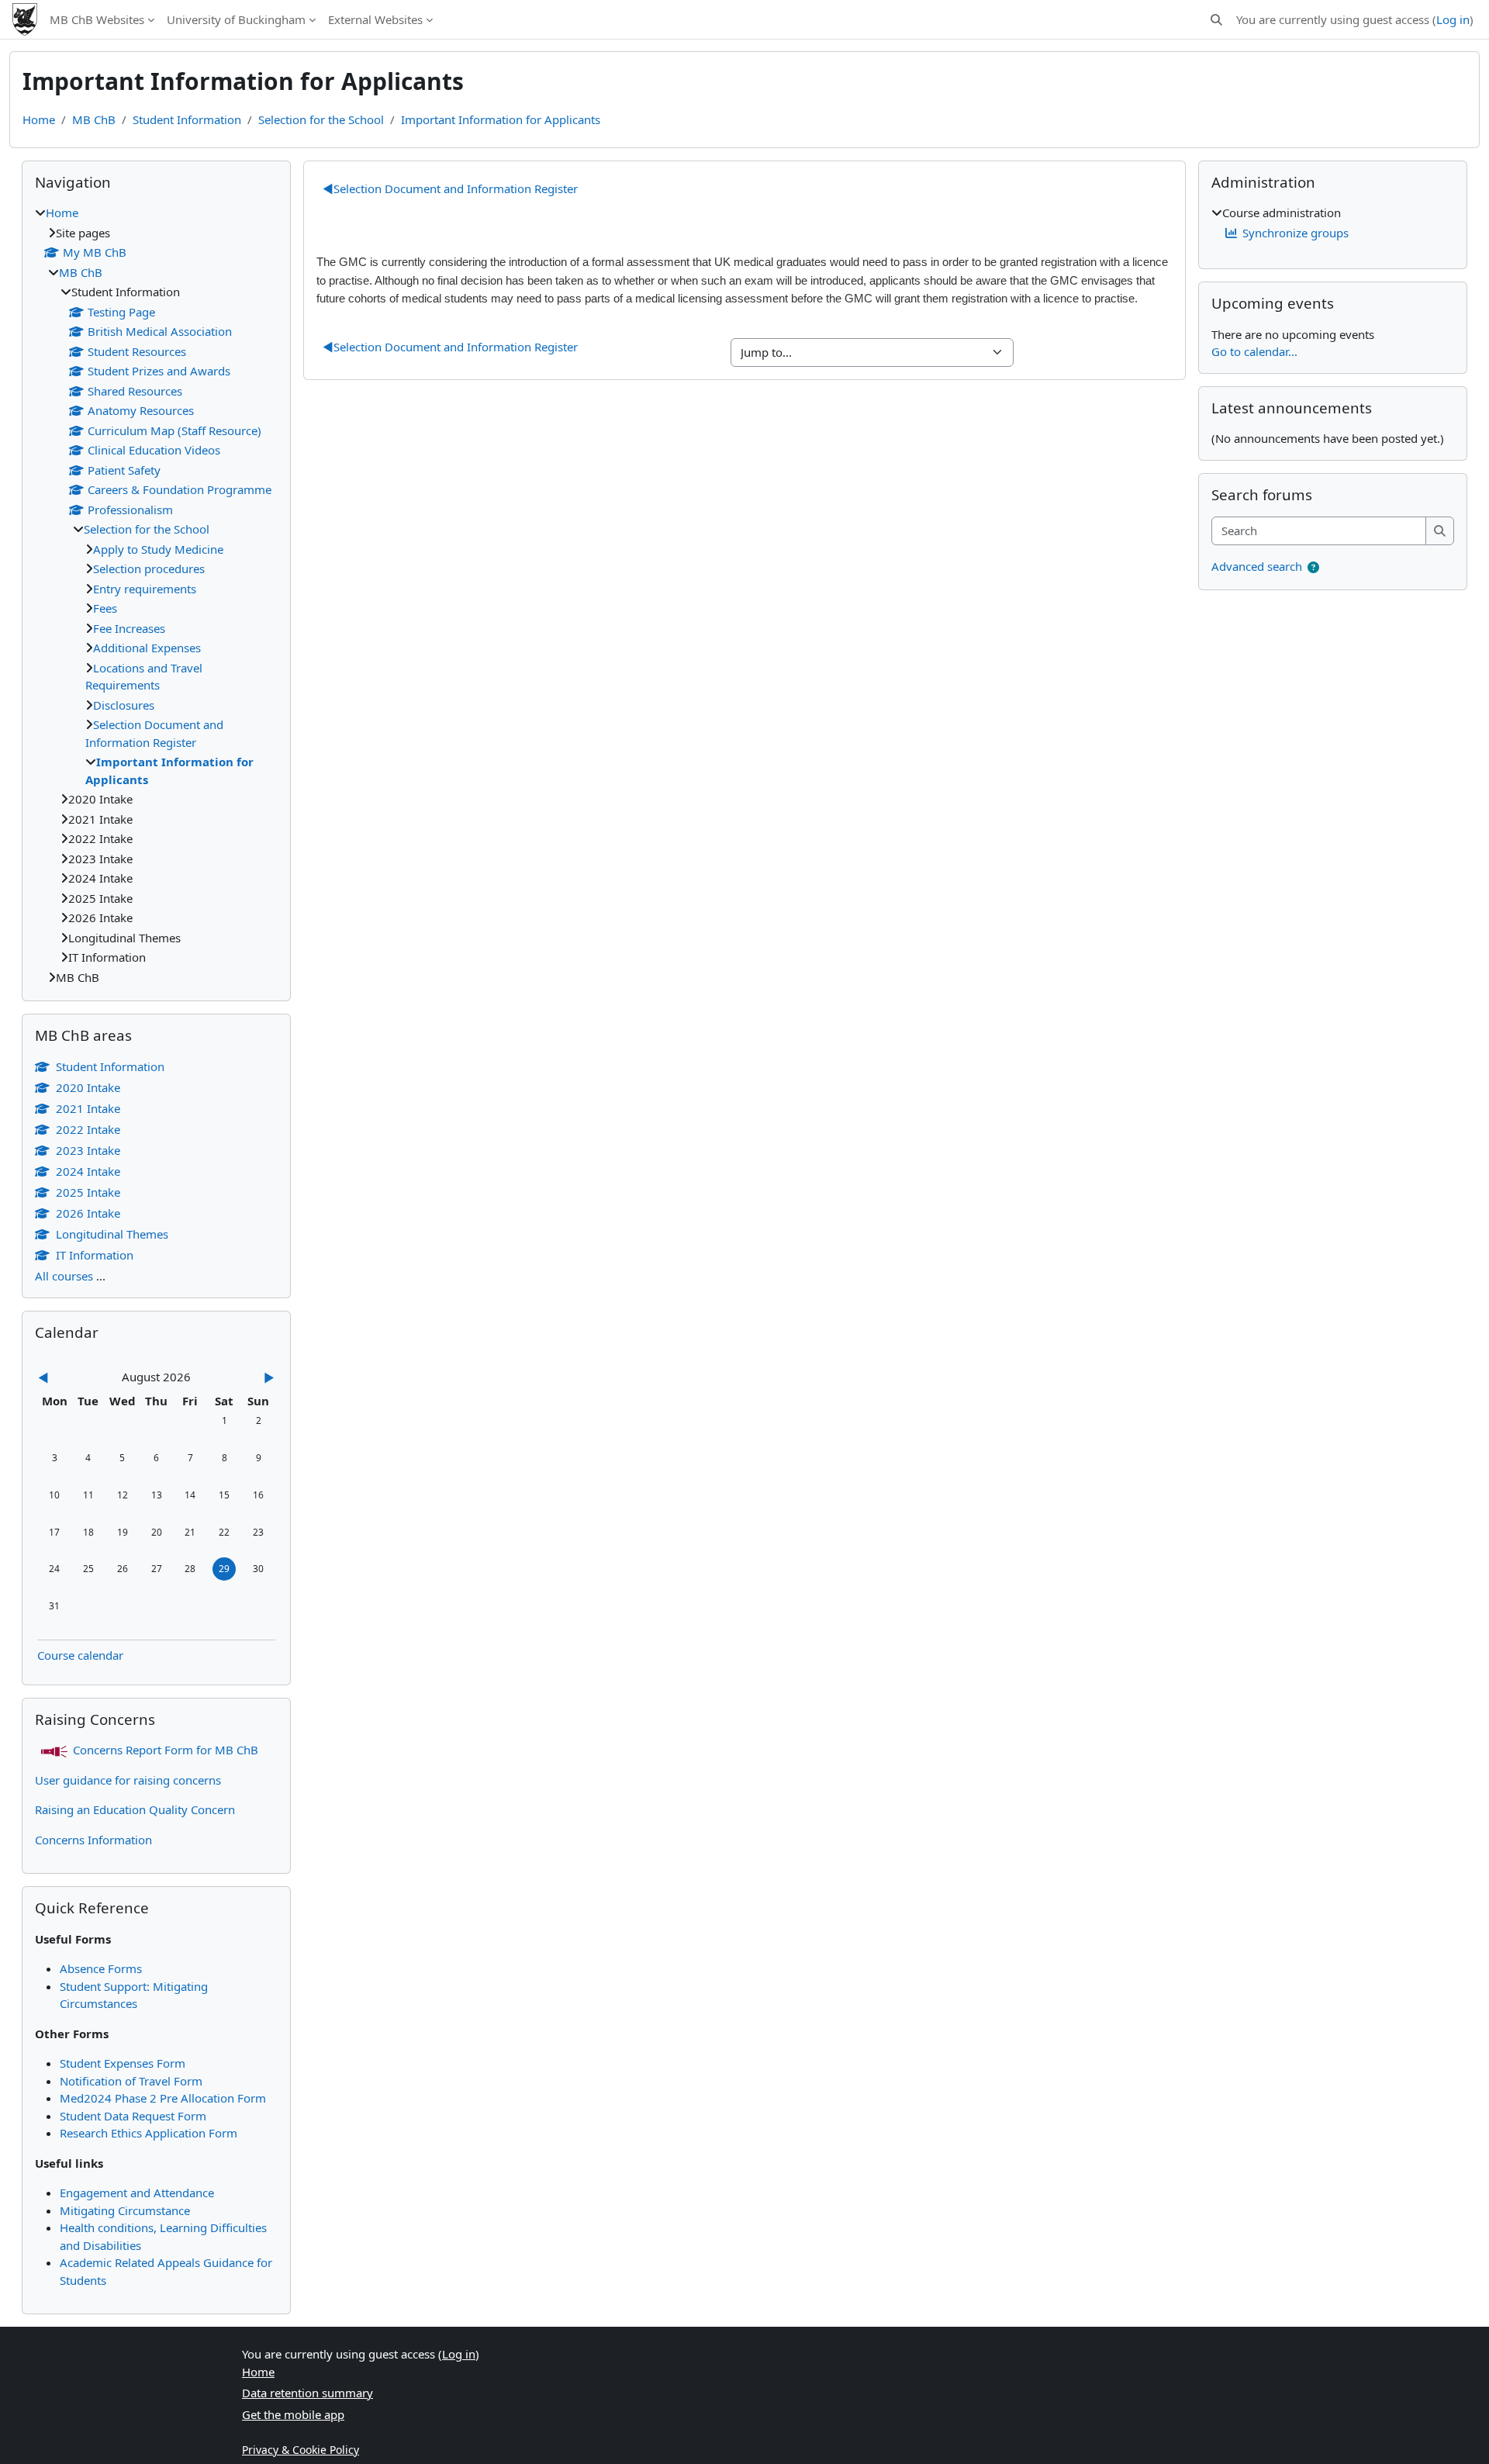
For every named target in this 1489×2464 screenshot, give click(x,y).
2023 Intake (88, 1150)
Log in (1453, 19)
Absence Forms (101, 1968)
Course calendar (80, 1655)
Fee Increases (129, 628)
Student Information (187, 119)
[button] (1216, 20)
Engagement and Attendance (137, 2193)
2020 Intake (88, 1087)
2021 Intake (88, 1108)
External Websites (375, 19)
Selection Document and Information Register (450, 188)
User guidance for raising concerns (128, 1780)
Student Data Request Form (133, 2116)
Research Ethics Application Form (149, 2133)
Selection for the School (321, 119)
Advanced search (1257, 566)
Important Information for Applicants (501, 119)
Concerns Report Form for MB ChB (166, 1750)
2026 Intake (88, 1213)
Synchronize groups (1296, 233)
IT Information (95, 1255)
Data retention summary (307, 2393)
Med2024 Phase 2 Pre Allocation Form (163, 2098)
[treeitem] (156, 595)
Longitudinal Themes (112, 1234)
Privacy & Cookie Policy (301, 2450)
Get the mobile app (293, 2414)
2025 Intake (88, 1192)
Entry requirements (145, 589)
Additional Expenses (147, 648)
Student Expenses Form (123, 2063)
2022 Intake (88, 1129)
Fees (105, 608)
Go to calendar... (1254, 351)
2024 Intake (88, 1171)
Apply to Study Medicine (158, 549)
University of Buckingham (236, 19)
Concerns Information (93, 1840)
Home (39, 119)
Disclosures (124, 705)
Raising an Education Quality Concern (135, 1809)
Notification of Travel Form (131, 2081)
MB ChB (94, 119)
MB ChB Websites (97, 19)
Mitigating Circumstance (125, 2210)
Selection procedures (149, 568)
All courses (64, 1276)
